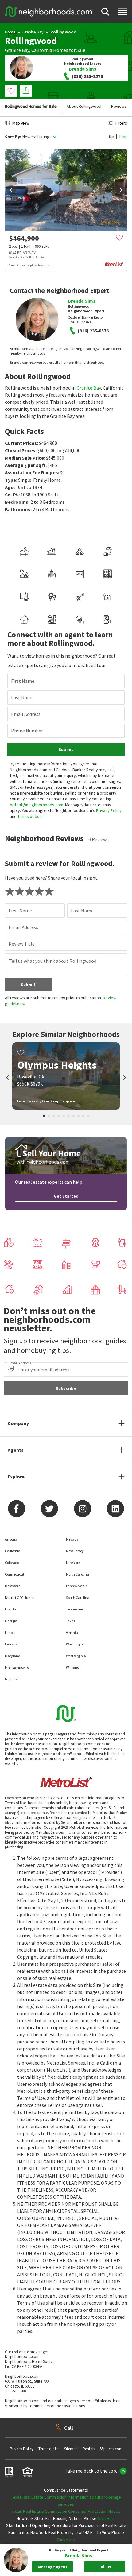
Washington (75, 1644)
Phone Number (27, 731)
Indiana (11, 1644)
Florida (10, 1609)
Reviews (119, 106)
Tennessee (74, 1609)
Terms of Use (30, 816)
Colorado (12, 1562)
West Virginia (76, 1656)
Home (10, 32)
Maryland (13, 1656)
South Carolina (78, 1597)
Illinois (10, 1632)
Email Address (26, 714)
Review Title (22, 944)
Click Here (107, 2518)
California (42, 50)
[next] (121, 190)
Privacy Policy (109, 810)
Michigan (12, 1679)
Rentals (89, 2449)
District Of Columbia (21, 1597)
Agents (16, 1450)
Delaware (13, 1586)
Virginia (72, 1632)
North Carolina (78, 1574)
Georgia (11, 1621)
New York (73, 1562)
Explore (16, 1477)
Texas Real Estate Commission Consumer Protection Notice (66, 2511)
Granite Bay (33, 32)
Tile (110, 137)
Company (18, 1423)
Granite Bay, (18, 50)
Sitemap (71, 2449)
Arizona (11, 1539)
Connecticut (15, 1574)
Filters (121, 123)
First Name (23, 681)
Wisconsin (74, 1667)
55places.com (111, 2449)
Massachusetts (17, 1667)
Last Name (22, 697)
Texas (70, 1621)
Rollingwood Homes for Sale (31, 106)
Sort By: (13, 137)
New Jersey (75, 1551)
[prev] (11, 190)
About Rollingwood (84, 106)
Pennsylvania (77, 1586)
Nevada (72, 1539)
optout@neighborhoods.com (37, 805)
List (123, 137)
